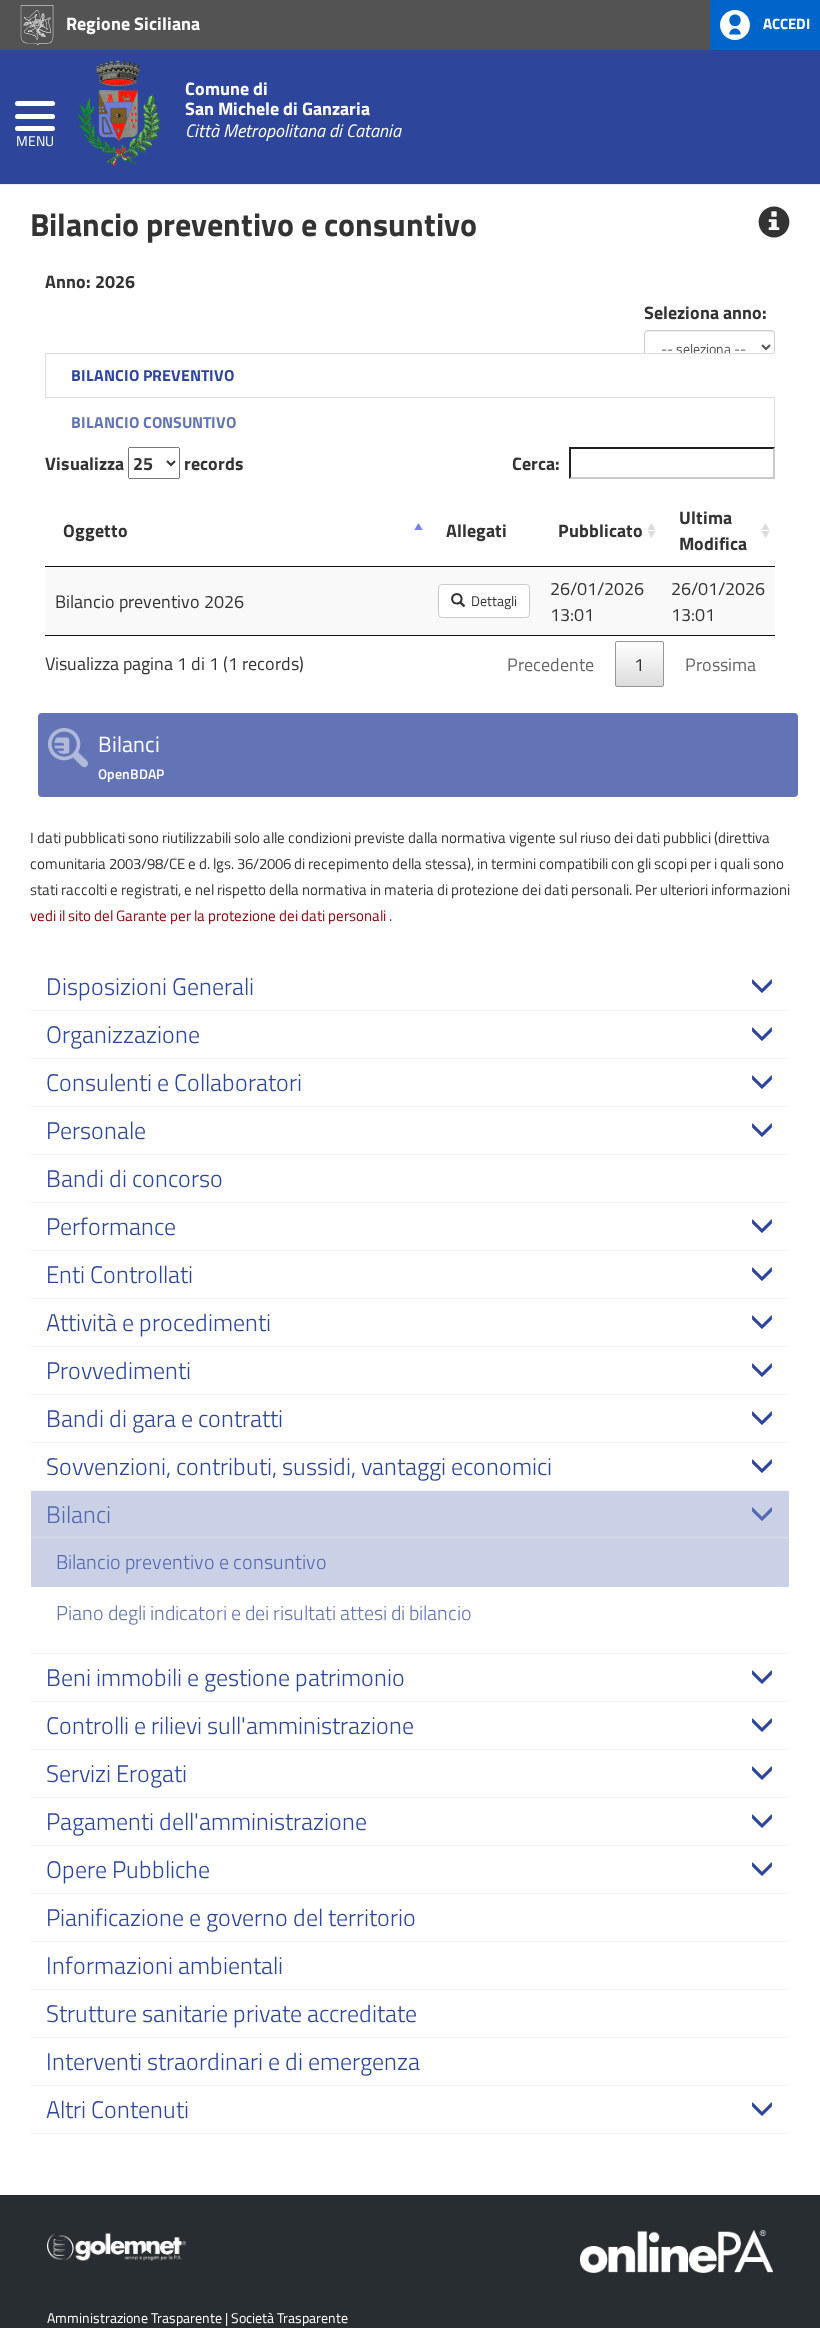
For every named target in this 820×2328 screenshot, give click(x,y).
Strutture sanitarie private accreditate (231, 2013)
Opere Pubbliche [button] (128, 1869)
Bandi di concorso (134, 1178)
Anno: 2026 (90, 281)
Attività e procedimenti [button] (158, 1322)
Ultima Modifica (713, 530)
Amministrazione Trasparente (134, 2317)
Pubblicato (600, 530)
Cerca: (536, 463)
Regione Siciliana (131, 23)
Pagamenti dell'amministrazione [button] (206, 1821)
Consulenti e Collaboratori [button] (174, 1082)
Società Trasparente (289, 2317)
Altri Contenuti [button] (117, 2109)
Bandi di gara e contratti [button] (164, 1418)
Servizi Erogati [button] (116, 1773)
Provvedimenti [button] (118, 1370)
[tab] (410, 986)
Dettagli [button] (491, 600)
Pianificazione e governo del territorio (231, 1917)
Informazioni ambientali (164, 1965)
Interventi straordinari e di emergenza (233, 2061)
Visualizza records (144, 463)
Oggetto (95, 530)
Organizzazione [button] (123, 1034)
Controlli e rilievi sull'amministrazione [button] (230, 1725)
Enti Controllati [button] (119, 1274)
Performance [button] (111, 1226)
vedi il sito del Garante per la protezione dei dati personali (209, 915)
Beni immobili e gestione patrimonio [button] (225, 1677)
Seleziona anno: (705, 312)
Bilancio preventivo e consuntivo (191, 1561)
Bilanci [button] (78, 1514)
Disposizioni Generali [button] (150, 986)
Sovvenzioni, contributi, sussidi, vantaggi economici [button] (299, 1466)
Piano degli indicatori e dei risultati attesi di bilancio (264, 1612)
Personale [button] (96, 1130)
